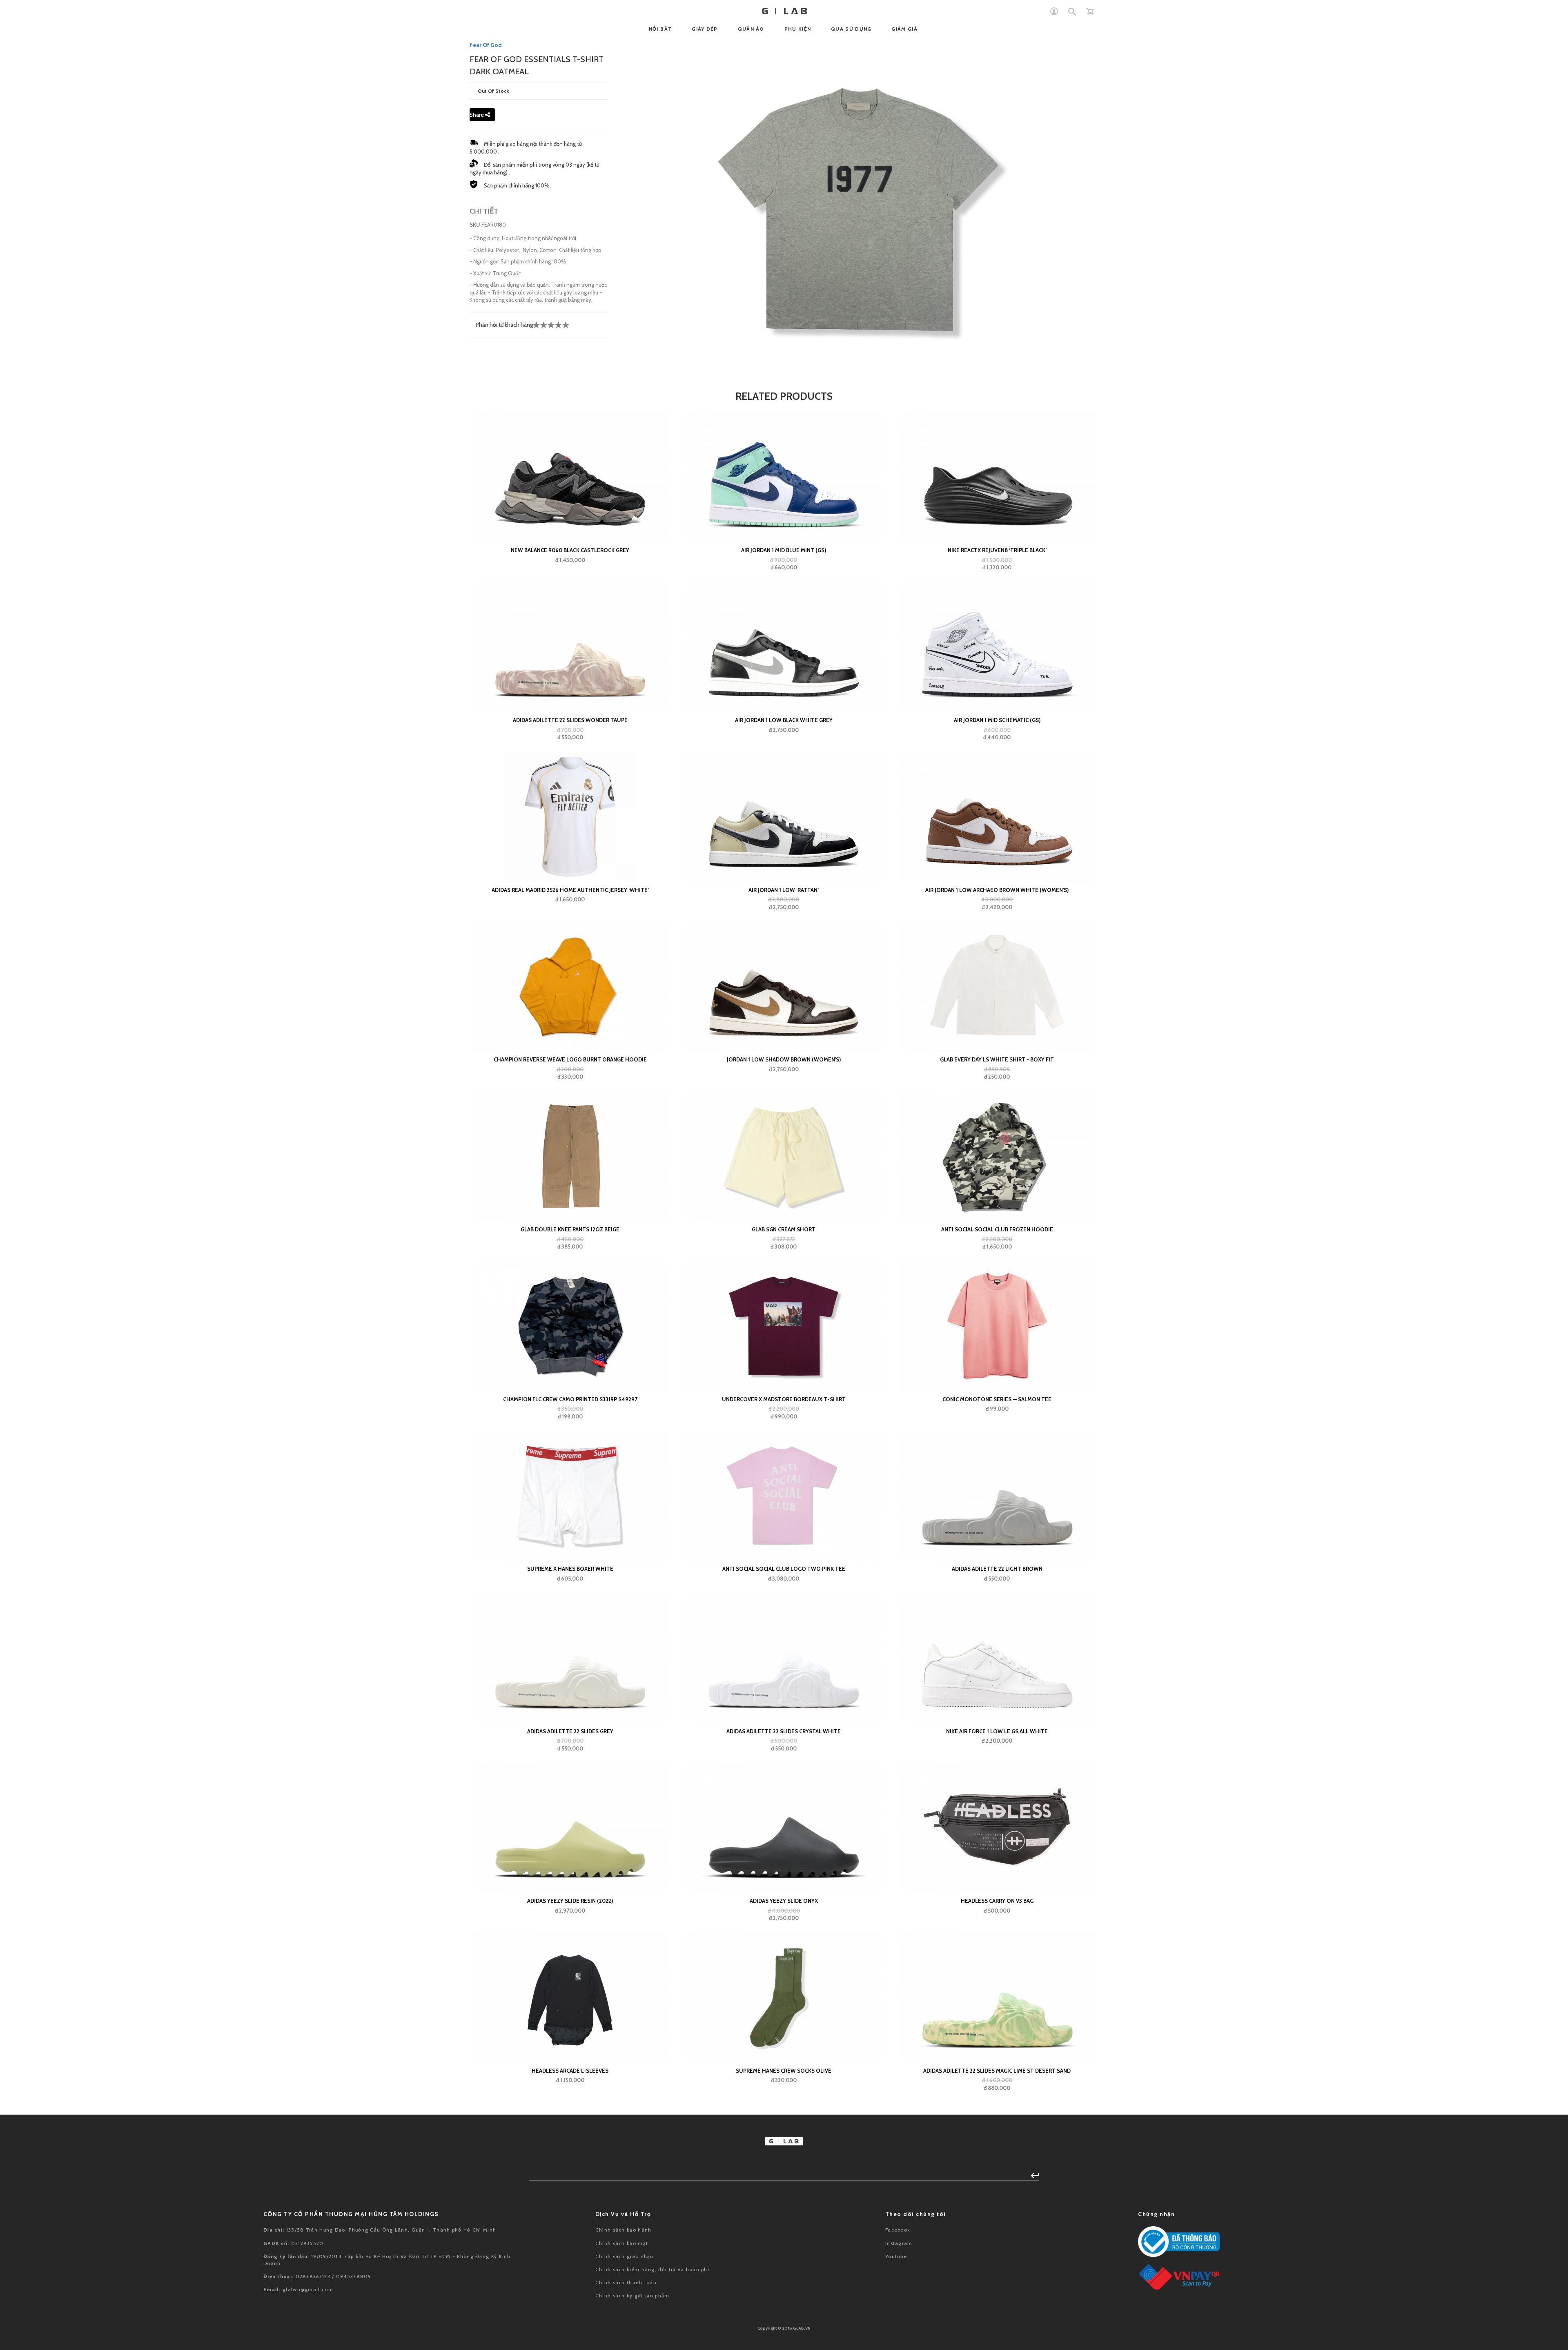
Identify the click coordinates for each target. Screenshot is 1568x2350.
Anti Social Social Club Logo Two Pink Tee (784, 1569)
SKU (475, 225)
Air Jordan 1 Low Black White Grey (784, 720)
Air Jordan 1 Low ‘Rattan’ (784, 890)
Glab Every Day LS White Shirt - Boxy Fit (997, 1059)
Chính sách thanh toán (626, 2282)
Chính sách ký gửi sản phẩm (633, 2295)
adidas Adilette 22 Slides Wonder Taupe (570, 720)
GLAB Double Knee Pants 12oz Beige (570, 1229)
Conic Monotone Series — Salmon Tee (997, 1399)
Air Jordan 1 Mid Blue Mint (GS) (784, 550)
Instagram (899, 2243)
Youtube (896, 2256)
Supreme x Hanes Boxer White (570, 1569)
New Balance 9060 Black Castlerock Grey (570, 550)
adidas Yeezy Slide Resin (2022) (570, 1901)
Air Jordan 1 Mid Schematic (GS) (997, 720)
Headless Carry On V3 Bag (997, 1901)
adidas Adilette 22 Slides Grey (570, 1731)
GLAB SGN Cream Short (784, 1229)
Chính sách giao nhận (625, 2256)
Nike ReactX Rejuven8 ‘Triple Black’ (997, 550)
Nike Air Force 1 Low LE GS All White (997, 1731)
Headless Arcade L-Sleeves (570, 2071)
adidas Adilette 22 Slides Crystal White (784, 1731)
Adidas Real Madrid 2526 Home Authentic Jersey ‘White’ (570, 890)
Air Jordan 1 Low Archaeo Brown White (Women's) (997, 890)
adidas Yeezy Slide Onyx (784, 1901)
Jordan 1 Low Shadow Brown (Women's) (784, 1059)
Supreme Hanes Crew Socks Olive (784, 2071)
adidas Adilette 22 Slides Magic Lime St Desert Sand (997, 2071)
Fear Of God (486, 45)
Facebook (898, 2230)
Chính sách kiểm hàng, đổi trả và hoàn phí (652, 2269)
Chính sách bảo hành (624, 2230)
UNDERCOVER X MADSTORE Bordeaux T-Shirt (784, 1399)
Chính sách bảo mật (622, 2243)
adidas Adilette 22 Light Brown (997, 1569)
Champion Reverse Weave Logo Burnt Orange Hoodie (570, 1059)
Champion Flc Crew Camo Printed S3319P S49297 (570, 1399)
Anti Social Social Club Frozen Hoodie (997, 1229)
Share (477, 115)
